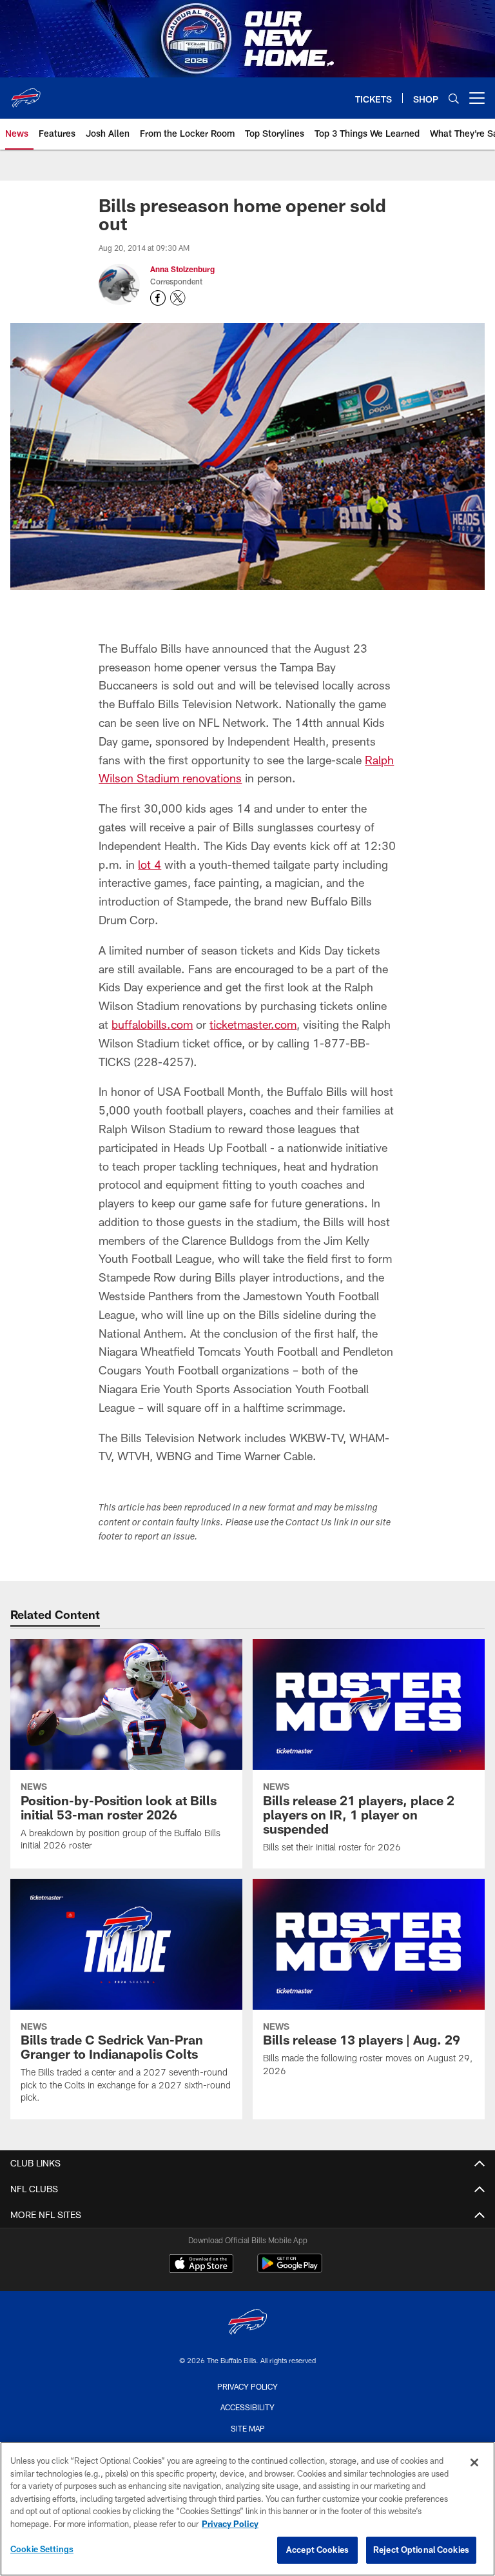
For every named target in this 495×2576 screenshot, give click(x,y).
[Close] (474, 2462)
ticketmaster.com (253, 1024)
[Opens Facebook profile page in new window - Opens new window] (158, 298)
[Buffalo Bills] (247, 2323)
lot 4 (150, 864)
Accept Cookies (317, 2550)
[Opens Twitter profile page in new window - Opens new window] (178, 298)
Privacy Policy (247, 2386)
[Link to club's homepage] (26, 93)
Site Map (248, 2428)
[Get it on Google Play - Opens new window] (290, 2270)
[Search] (454, 98)
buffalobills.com (152, 1024)
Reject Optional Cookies (421, 2550)
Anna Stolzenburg (182, 269)
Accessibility (247, 2407)
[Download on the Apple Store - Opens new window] (201, 2265)
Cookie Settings (42, 2549)
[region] (247, 2509)
